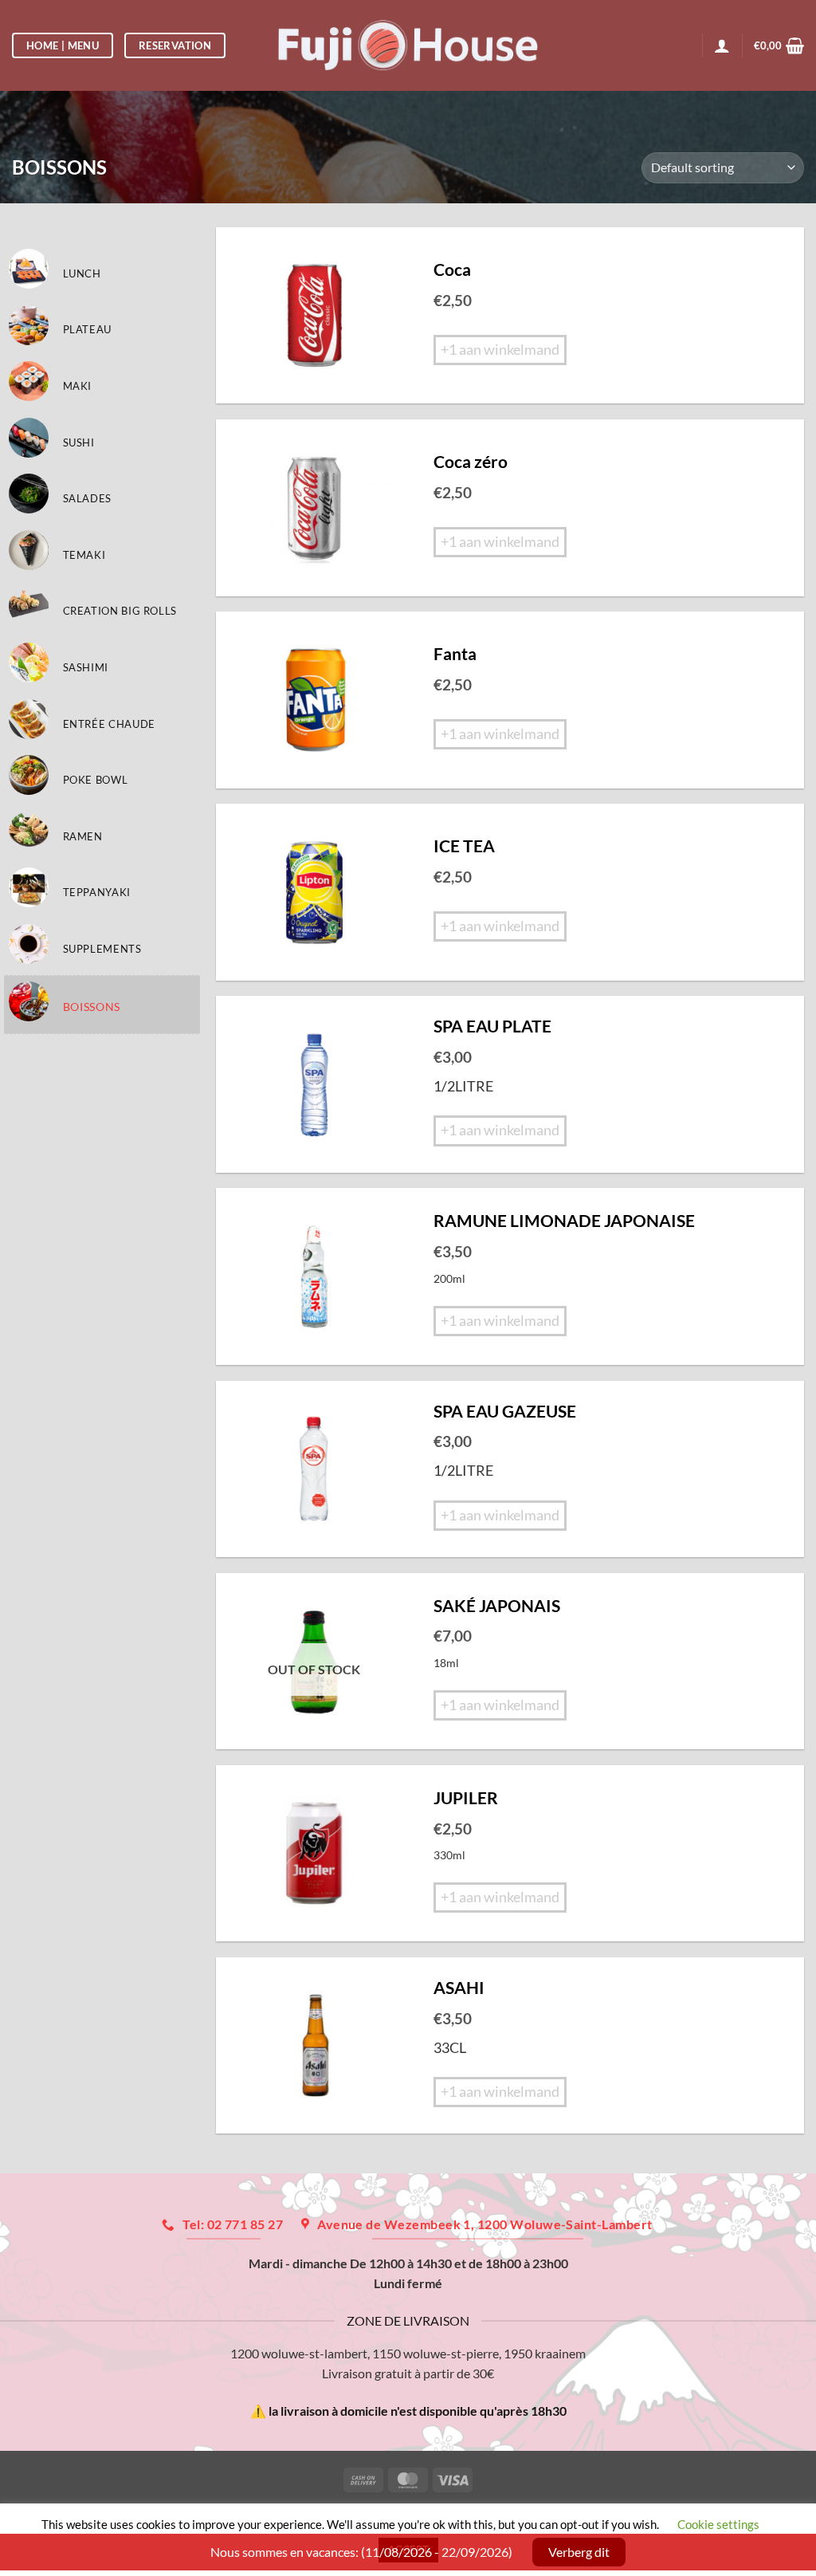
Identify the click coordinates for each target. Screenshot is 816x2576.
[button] (779, 45)
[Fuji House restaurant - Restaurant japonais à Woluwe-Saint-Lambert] (408, 45)
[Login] (722, 45)
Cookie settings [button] (718, 2524)
